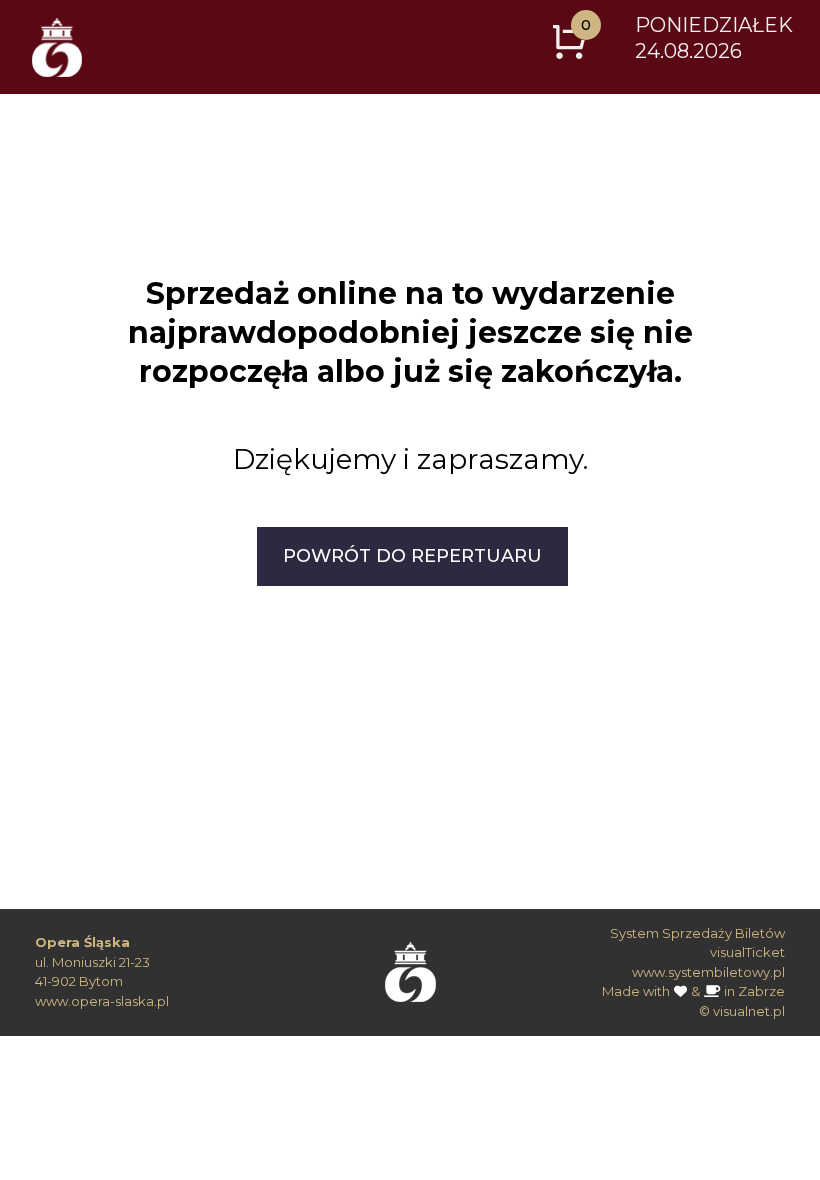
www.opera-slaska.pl (102, 1001)
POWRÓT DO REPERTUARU (412, 556)
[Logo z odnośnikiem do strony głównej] (57, 47)
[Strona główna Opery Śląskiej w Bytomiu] (410, 965)
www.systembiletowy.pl (708, 972)
